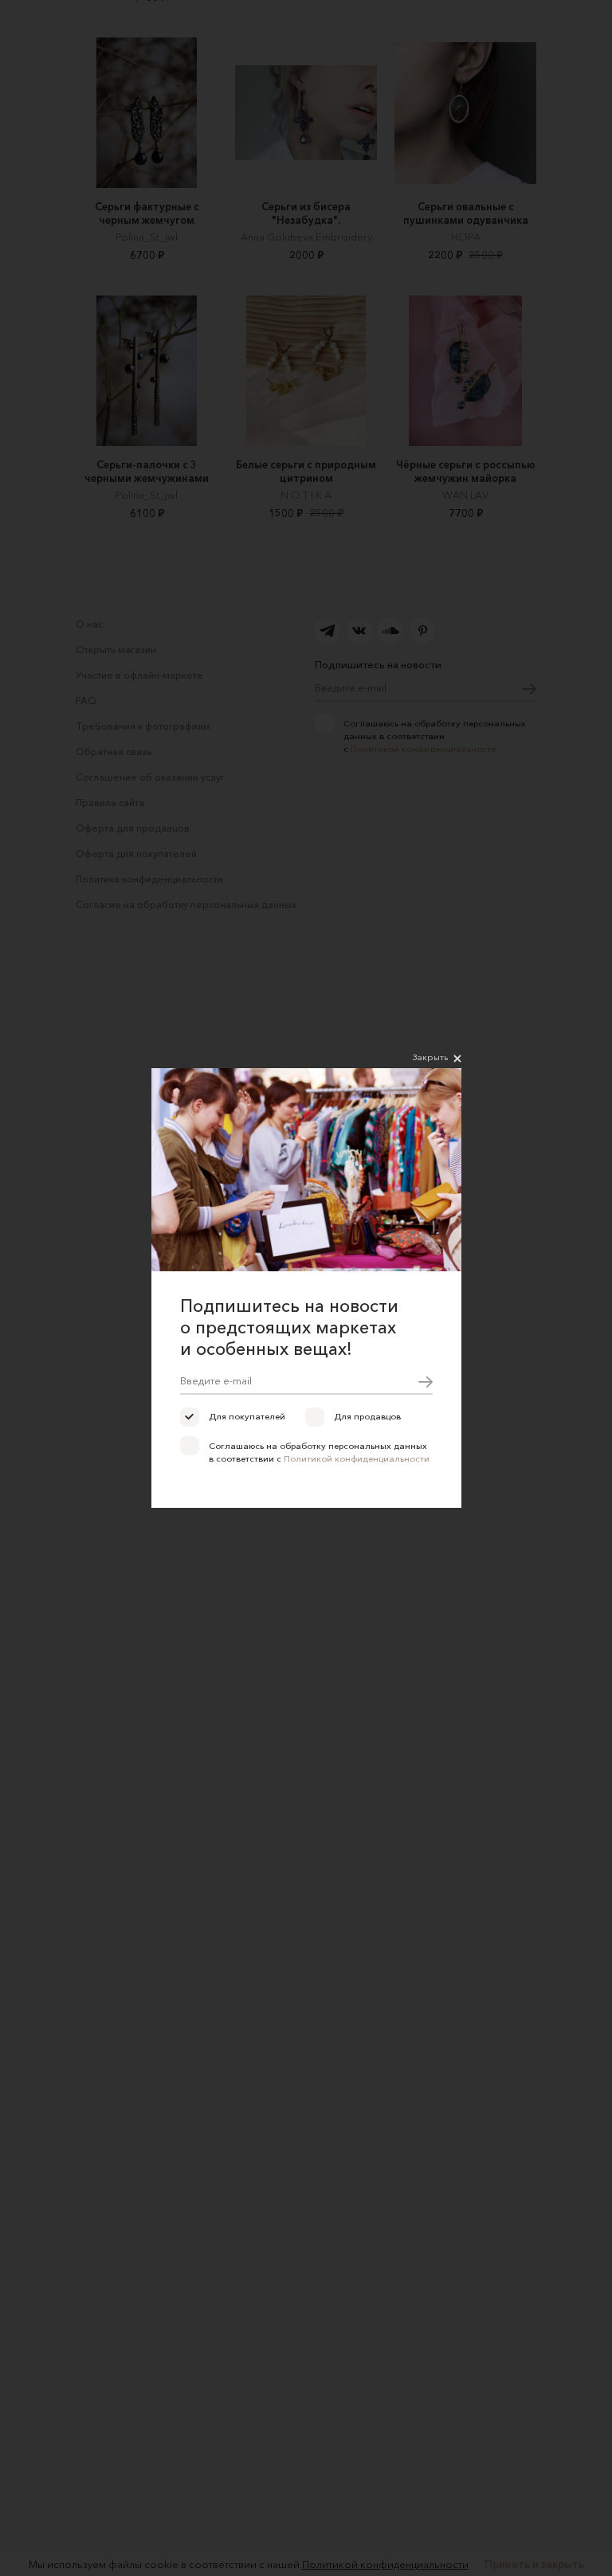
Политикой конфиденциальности (357, 1458)
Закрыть (430, 1057)
